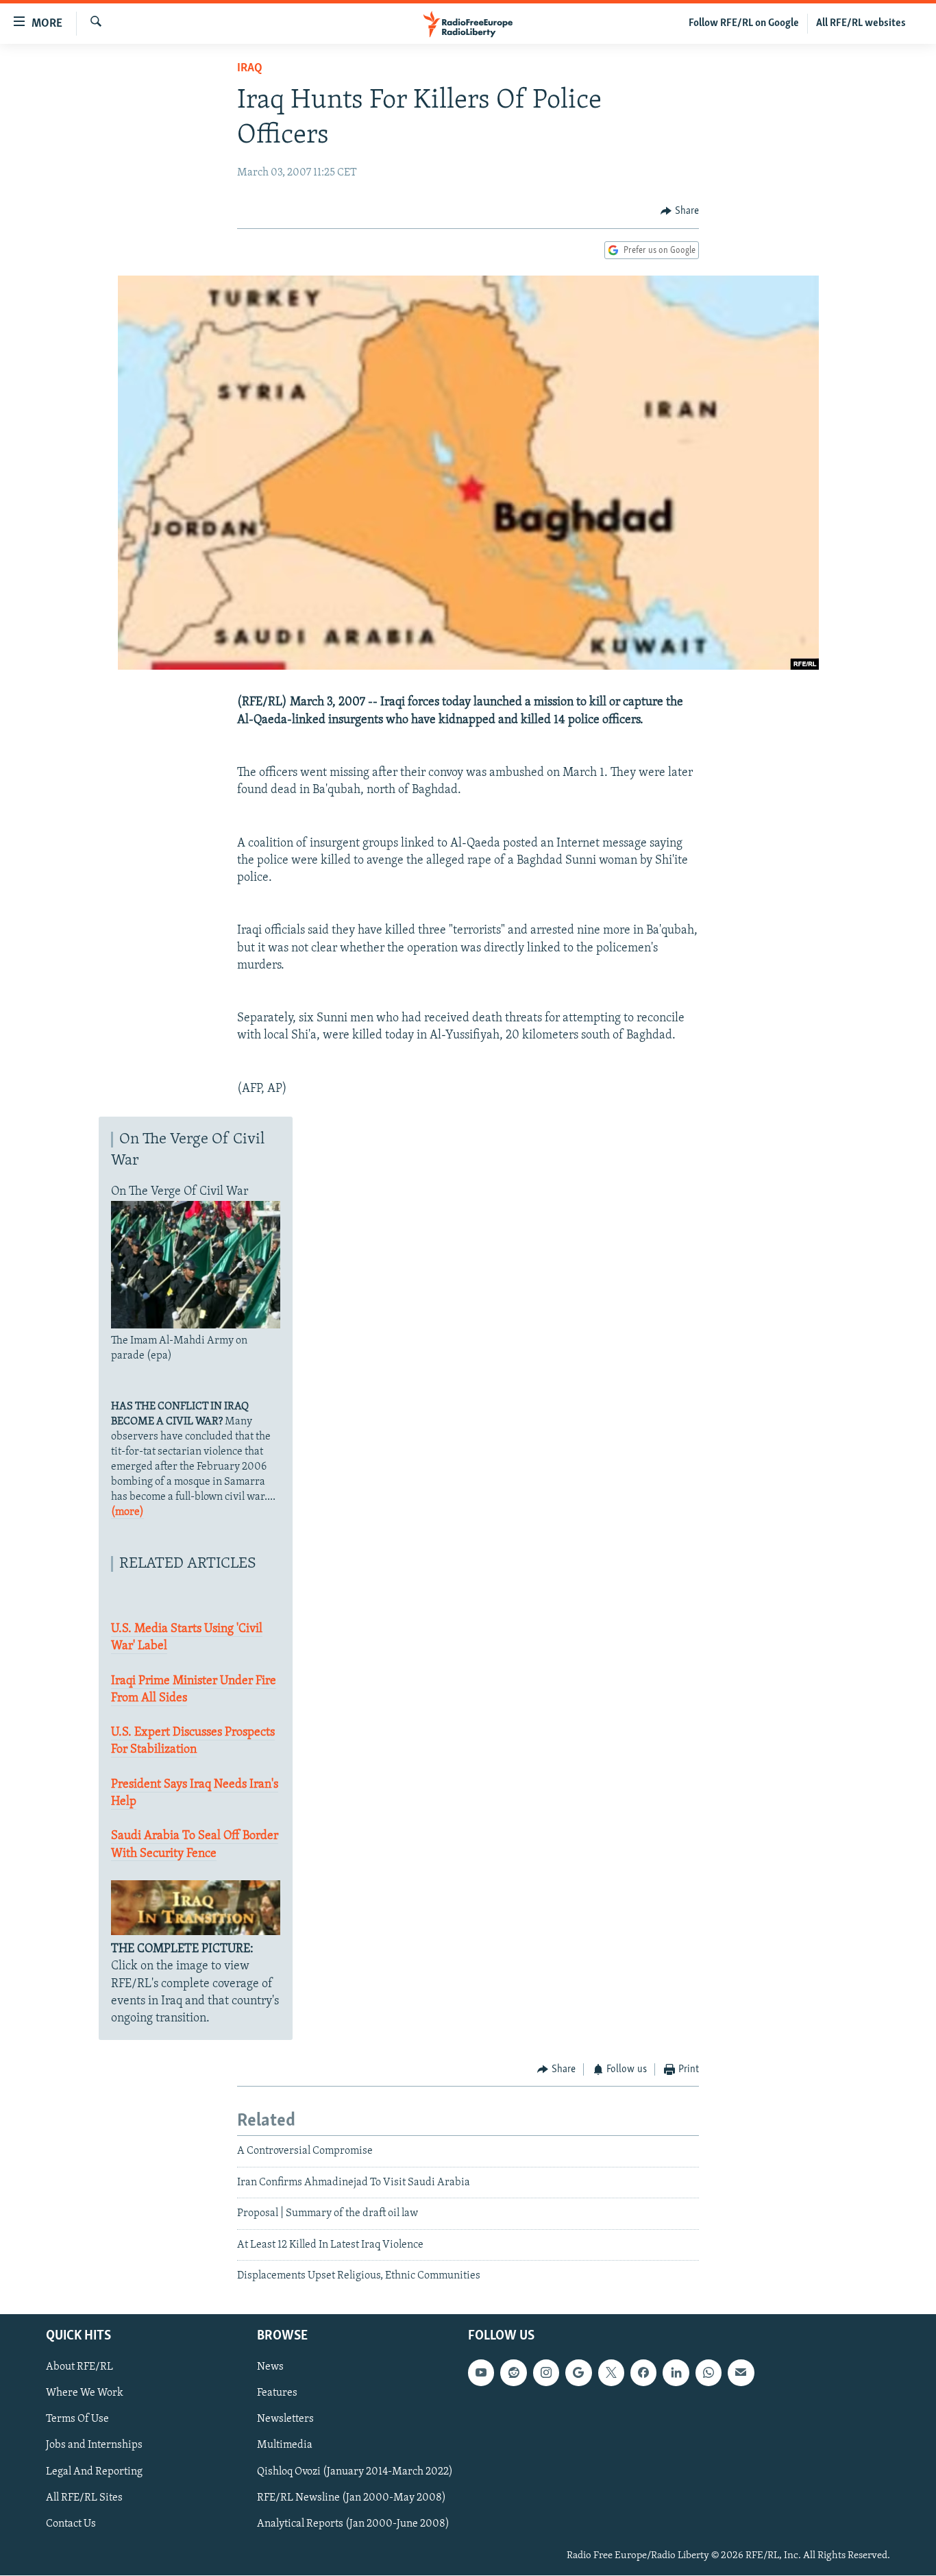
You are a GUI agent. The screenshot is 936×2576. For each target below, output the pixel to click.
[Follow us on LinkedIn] (676, 2373)
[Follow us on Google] (578, 2373)
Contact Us (71, 2524)
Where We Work (85, 2394)
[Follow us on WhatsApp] (709, 2373)
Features (277, 2394)
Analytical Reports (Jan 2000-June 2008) (353, 2524)
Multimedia (285, 2446)
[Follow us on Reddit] (513, 2373)
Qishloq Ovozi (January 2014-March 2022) (355, 2472)
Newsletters (285, 2420)
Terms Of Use (77, 2420)
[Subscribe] (741, 2373)
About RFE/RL (79, 2368)
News (270, 2368)
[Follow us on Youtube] (481, 2373)
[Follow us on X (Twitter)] (611, 2373)
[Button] (680, 211)
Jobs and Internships (94, 2446)
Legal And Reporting (94, 2472)
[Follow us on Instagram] (546, 2373)
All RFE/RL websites (861, 23)
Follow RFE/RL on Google (744, 23)
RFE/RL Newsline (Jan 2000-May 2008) (352, 2498)
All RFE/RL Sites (84, 2498)
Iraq (250, 69)
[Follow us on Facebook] (643, 2373)
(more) (127, 1512)
